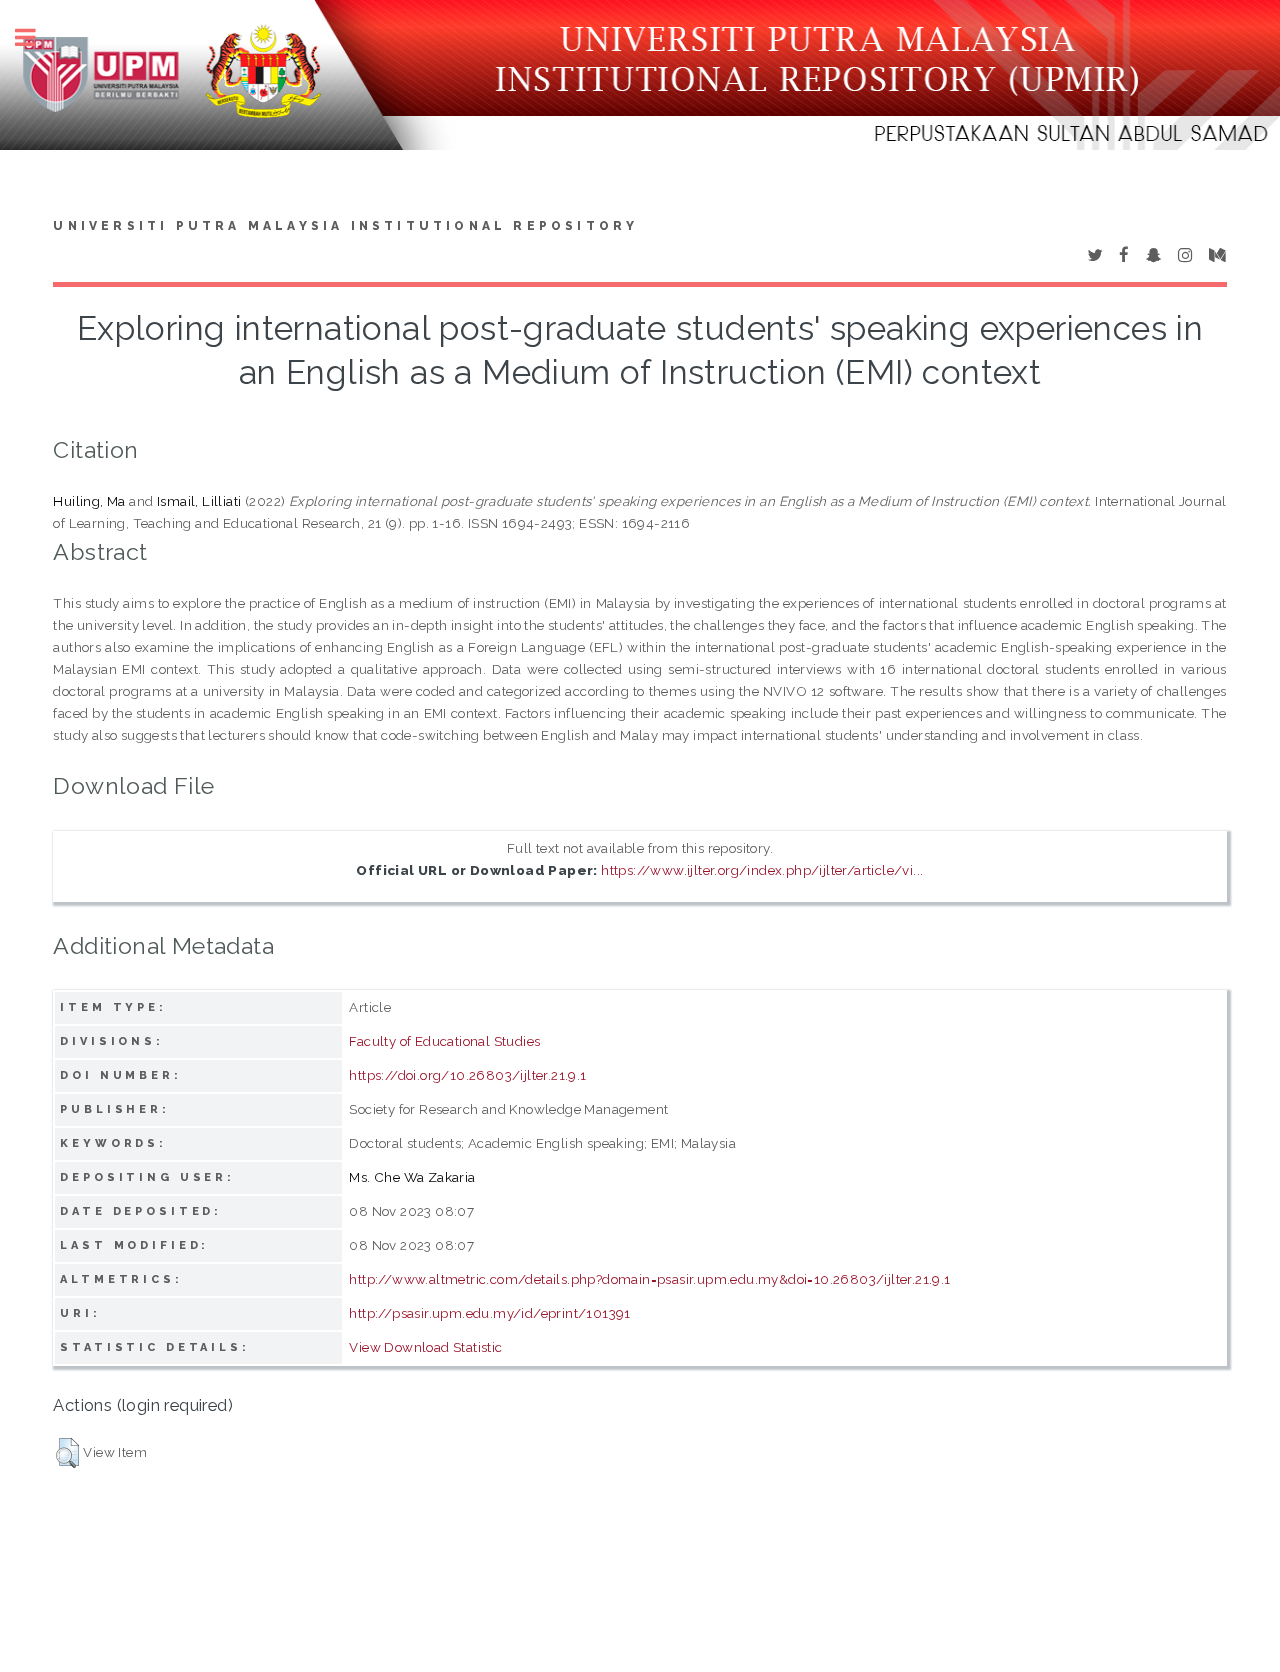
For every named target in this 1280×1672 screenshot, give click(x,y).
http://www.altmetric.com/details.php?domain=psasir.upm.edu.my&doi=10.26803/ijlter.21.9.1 (649, 1279)
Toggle (36, 37)
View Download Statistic (425, 1347)
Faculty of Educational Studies (444, 1041)
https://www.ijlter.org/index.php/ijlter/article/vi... (762, 870)
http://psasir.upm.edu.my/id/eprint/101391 (489, 1313)
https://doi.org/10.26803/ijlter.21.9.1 (467, 1075)
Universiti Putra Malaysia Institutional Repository (345, 226)
